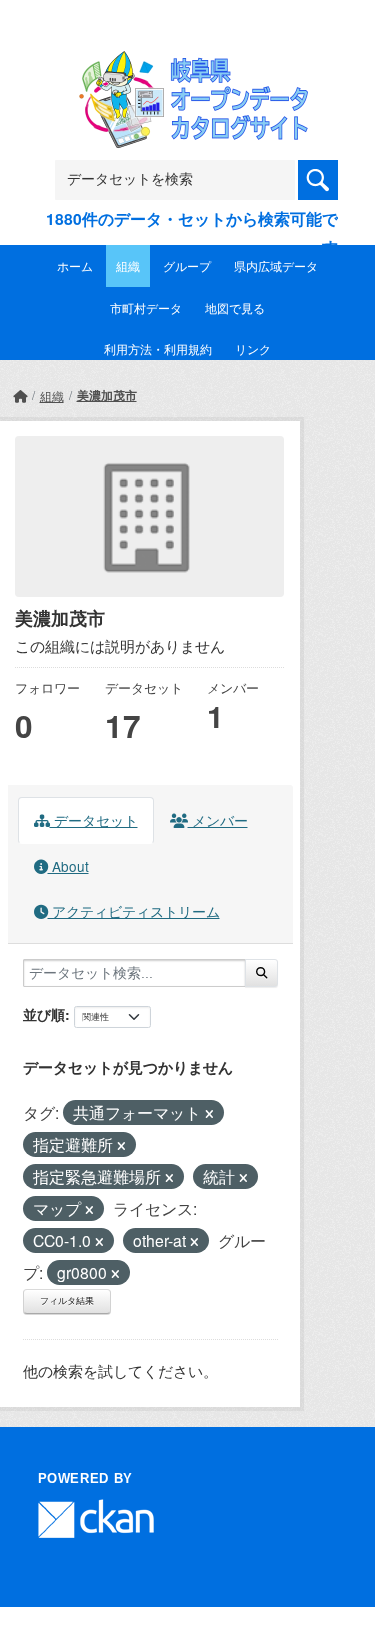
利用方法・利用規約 (158, 348)
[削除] (209, 1114)
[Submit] (261, 973)
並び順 (44, 1014)
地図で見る (235, 307)
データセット (94, 820)
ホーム (75, 265)
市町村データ (146, 307)
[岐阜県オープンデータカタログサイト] (188, 63)
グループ (187, 265)
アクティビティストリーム (134, 911)
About (68, 866)
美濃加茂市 (107, 395)
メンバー (218, 820)
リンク (253, 348)
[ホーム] (20, 395)
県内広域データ (276, 265)
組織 (128, 265)
